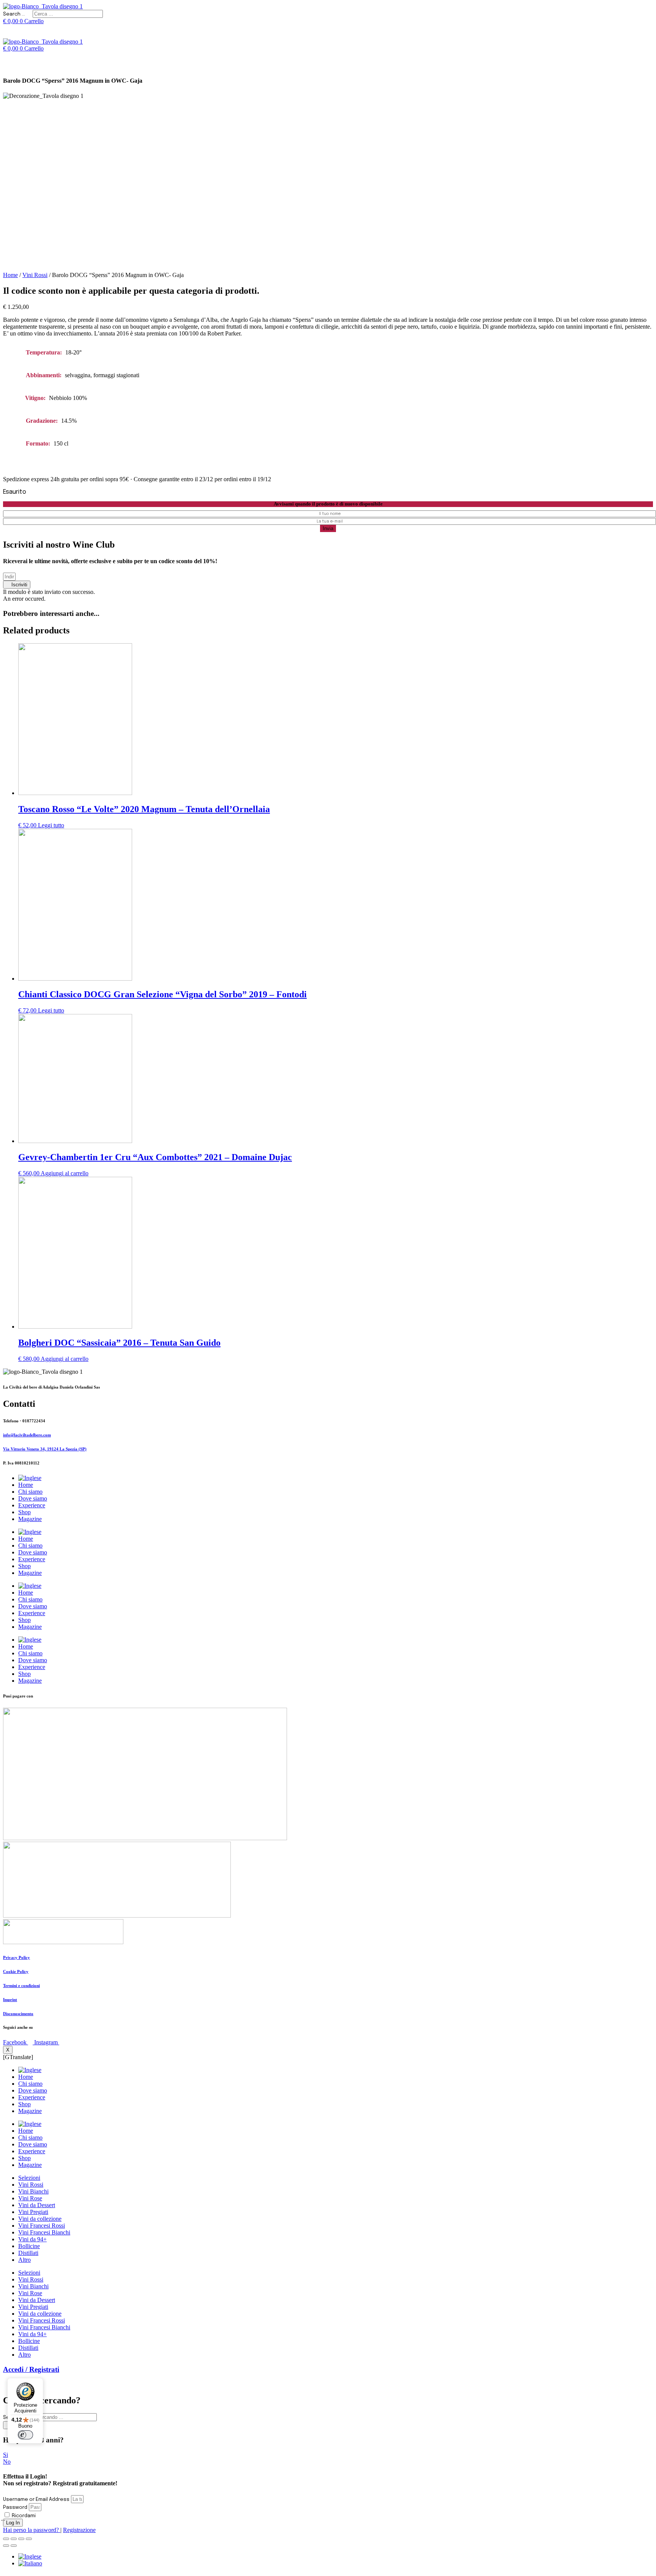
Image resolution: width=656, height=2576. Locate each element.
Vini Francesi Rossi (42, 2226)
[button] (17, 585)
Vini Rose (30, 2198)
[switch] (25, 2435)
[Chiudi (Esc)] (6, 2539)
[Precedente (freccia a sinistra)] (6, 2546)
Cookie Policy (16, 1971)
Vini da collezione (40, 2219)
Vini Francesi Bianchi (44, 2232)
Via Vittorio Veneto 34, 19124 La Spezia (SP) (45, 1449)
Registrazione (79, 2530)
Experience (32, 1505)
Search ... (14, 14)
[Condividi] (14, 2539)
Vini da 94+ (32, 2239)
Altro (24, 2260)
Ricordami (23, 2516)
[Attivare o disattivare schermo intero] (21, 2539)
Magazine (30, 1519)
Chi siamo (30, 1492)
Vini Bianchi (33, 2191)
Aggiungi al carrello (65, 1173)
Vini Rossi (35, 275)
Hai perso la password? (32, 2530)
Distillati (28, 2253)
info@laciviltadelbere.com (27, 1435)
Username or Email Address (36, 2500)
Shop (24, 1512)
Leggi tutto (51, 825)
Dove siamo (33, 1498)
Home (10, 275)
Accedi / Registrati (31, 2369)
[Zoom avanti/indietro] (29, 2539)
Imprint (10, 2000)
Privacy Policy (17, 1957)
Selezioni (29, 2178)
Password (15, 2508)
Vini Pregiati (33, 2212)
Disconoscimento (18, 2014)
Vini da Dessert (37, 2205)
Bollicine (29, 2246)
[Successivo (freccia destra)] (14, 2546)
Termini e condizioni (21, 1986)
